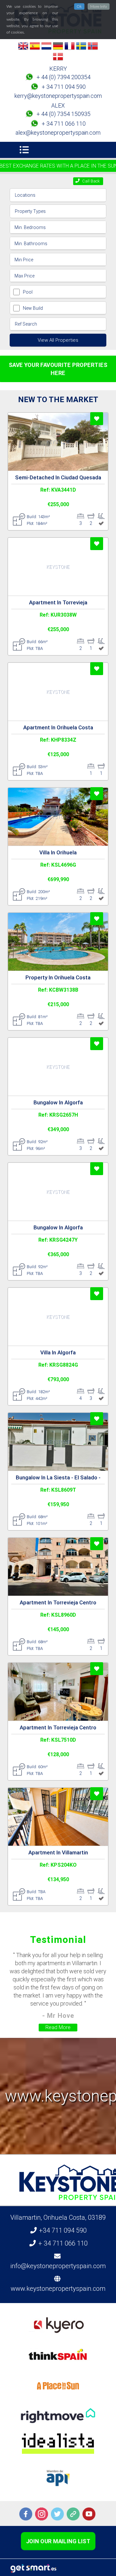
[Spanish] (35, 47)
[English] (23, 47)
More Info (99, 6)
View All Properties (58, 340)
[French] (70, 47)
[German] (58, 47)
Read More (58, 2027)
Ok (79, 6)
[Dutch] (46, 47)
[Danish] (58, 58)
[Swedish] (81, 47)
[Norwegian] (93, 47)
